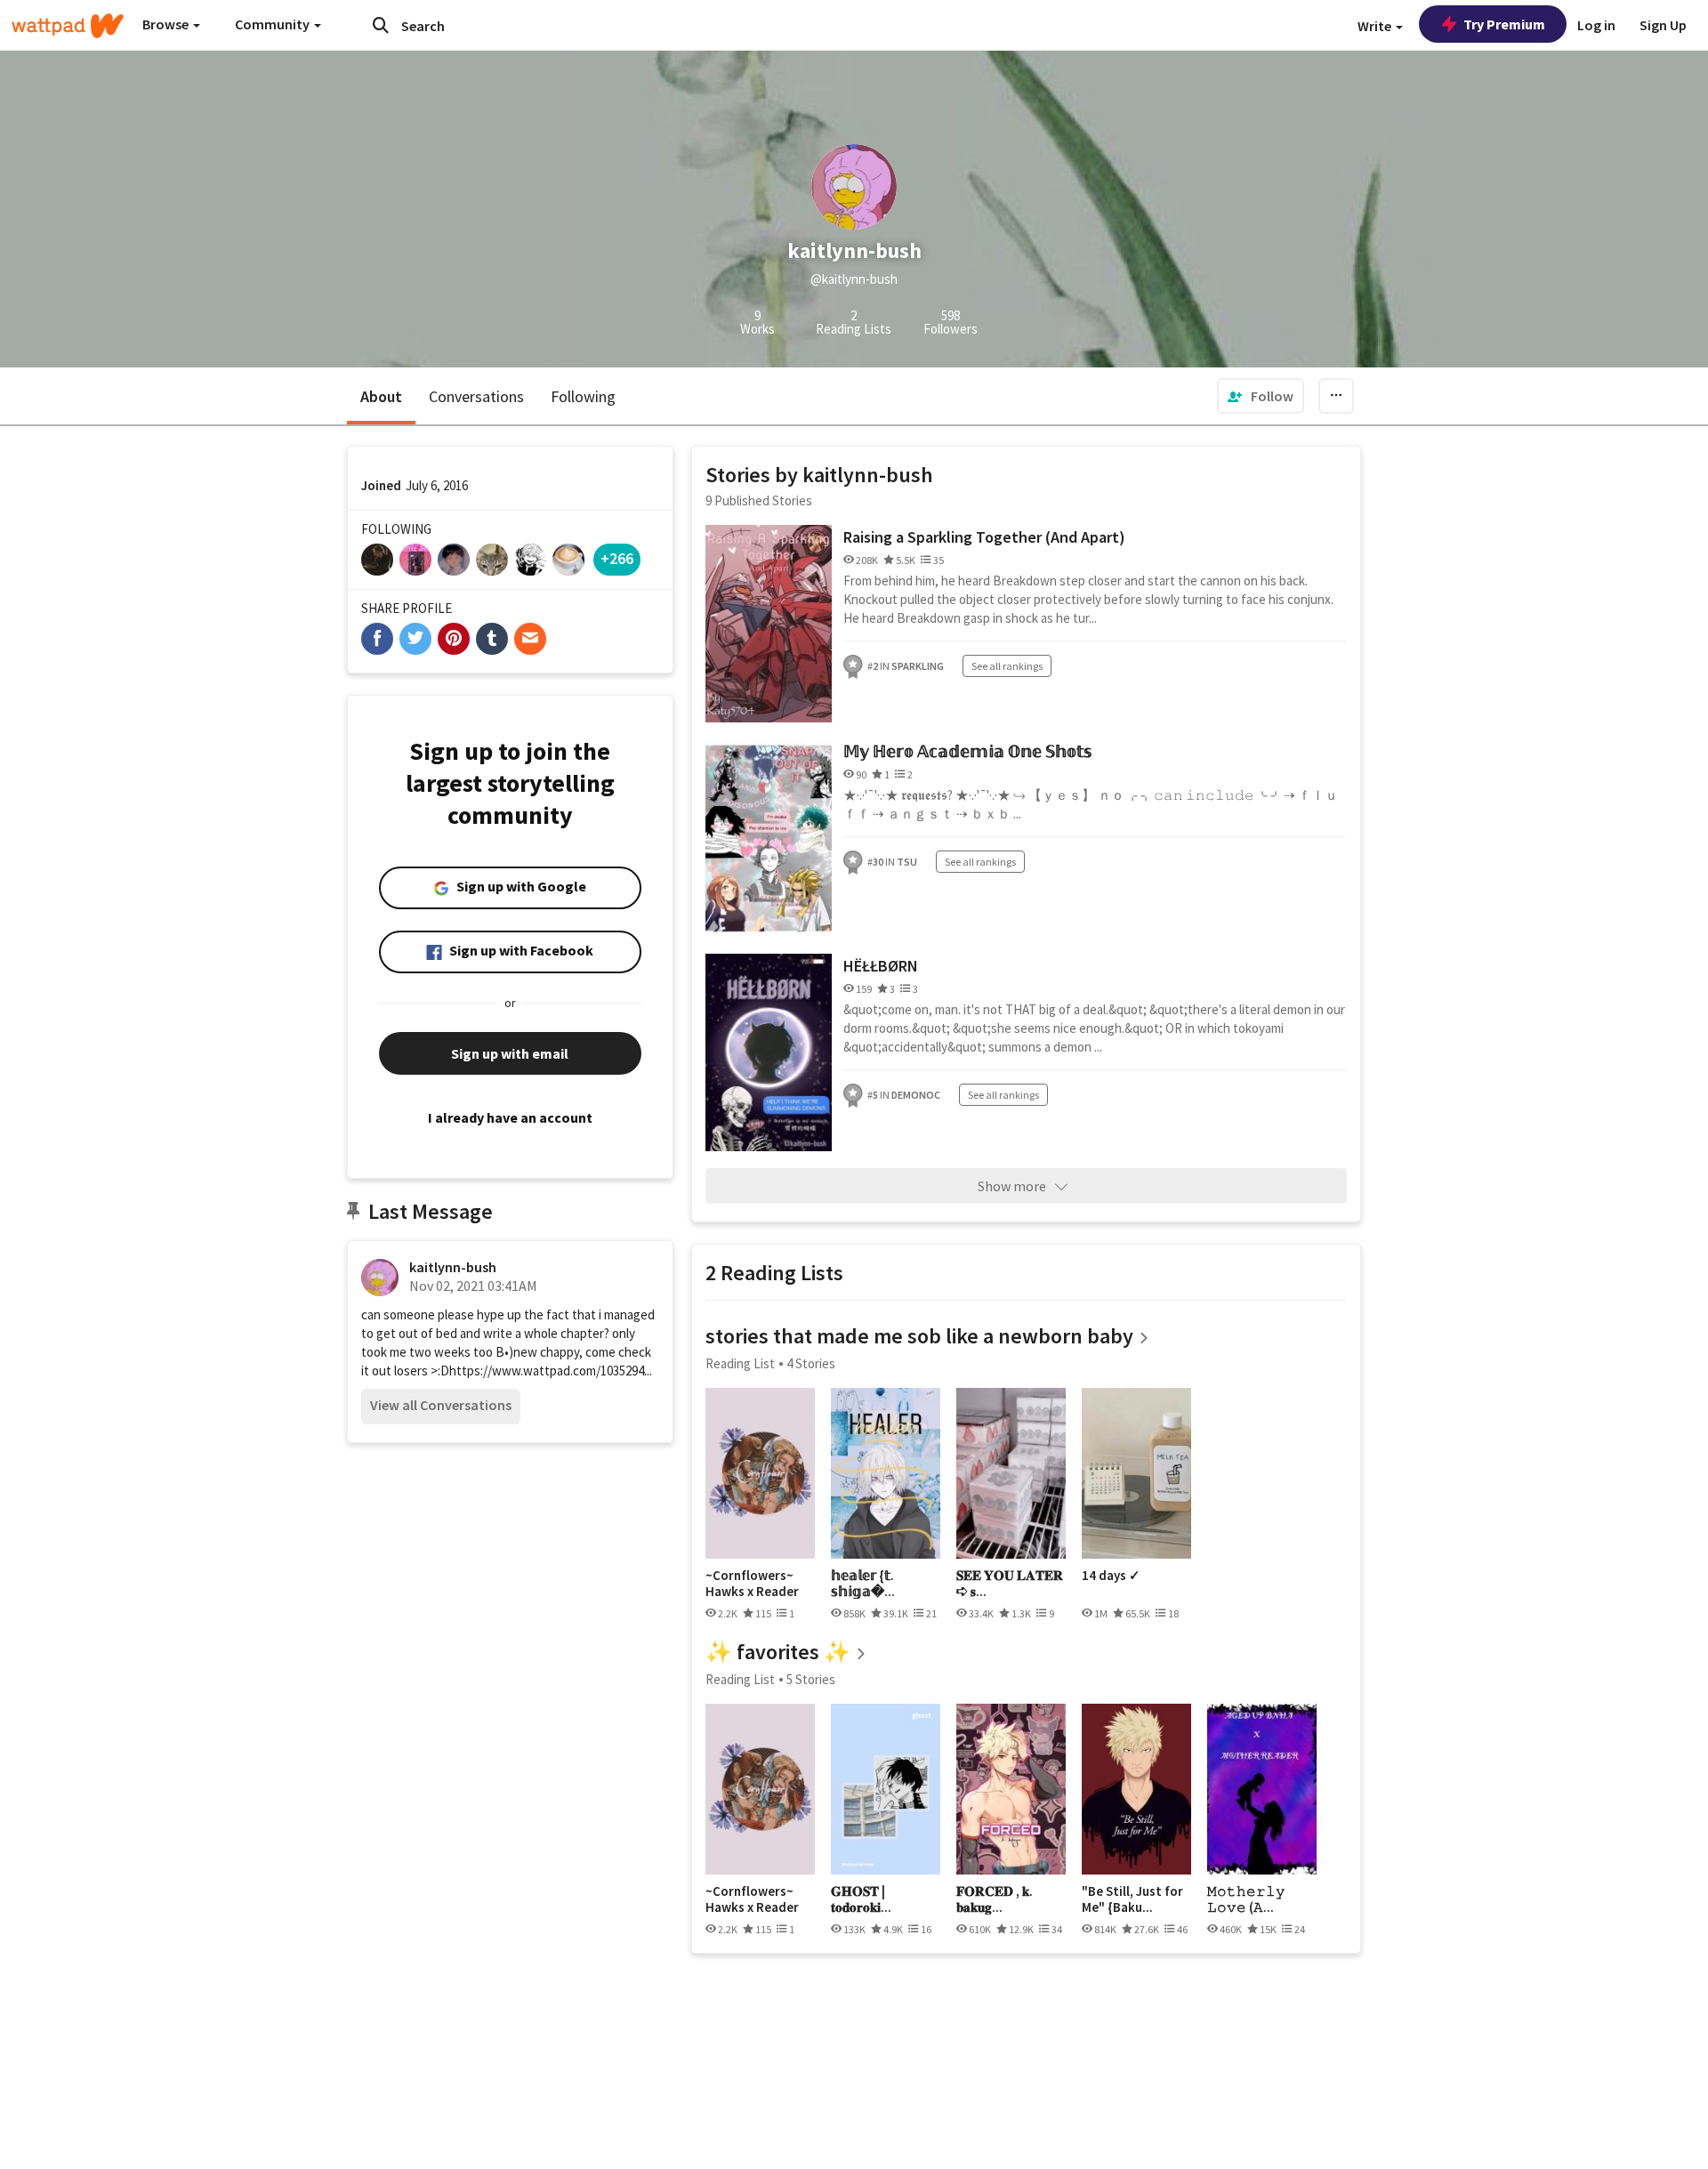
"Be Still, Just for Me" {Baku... (1132, 1899)
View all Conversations (441, 1405)
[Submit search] (381, 25)
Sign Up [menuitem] (1663, 25)
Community (274, 24)
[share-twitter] (415, 639)
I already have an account (510, 1117)
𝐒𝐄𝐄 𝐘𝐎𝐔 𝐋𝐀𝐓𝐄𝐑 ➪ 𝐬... (1010, 1583)
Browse (167, 24)
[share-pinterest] (454, 639)
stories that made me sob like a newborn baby (919, 1336)
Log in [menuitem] (1596, 25)
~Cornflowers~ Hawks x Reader (752, 1583)
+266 (617, 558)
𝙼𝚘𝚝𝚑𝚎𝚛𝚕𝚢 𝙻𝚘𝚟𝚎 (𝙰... (1246, 1899)
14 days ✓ (1111, 1576)
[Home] (68, 26)
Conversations (476, 396)
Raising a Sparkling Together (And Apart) (984, 537)
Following (583, 396)
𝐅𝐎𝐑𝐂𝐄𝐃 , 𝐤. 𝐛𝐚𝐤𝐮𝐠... (995, 1899)
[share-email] (530, 639)
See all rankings (1007, 666)
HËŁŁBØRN (881, 966)
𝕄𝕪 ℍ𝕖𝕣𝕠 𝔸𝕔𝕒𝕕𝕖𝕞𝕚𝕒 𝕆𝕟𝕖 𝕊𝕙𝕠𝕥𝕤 (967, 751)
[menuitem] (1261, 396)
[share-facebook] (377, 639)
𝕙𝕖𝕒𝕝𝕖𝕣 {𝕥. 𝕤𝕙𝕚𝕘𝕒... (863, 1583)
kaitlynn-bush (453, 1267)
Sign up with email (510, 1053)
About (381, 396)
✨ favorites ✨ (778, 1652)
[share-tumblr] (492, 639)
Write (1376, 26)
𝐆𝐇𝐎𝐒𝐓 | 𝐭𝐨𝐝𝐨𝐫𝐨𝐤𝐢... (861, 1899)
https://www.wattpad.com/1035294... (551, 1371)
